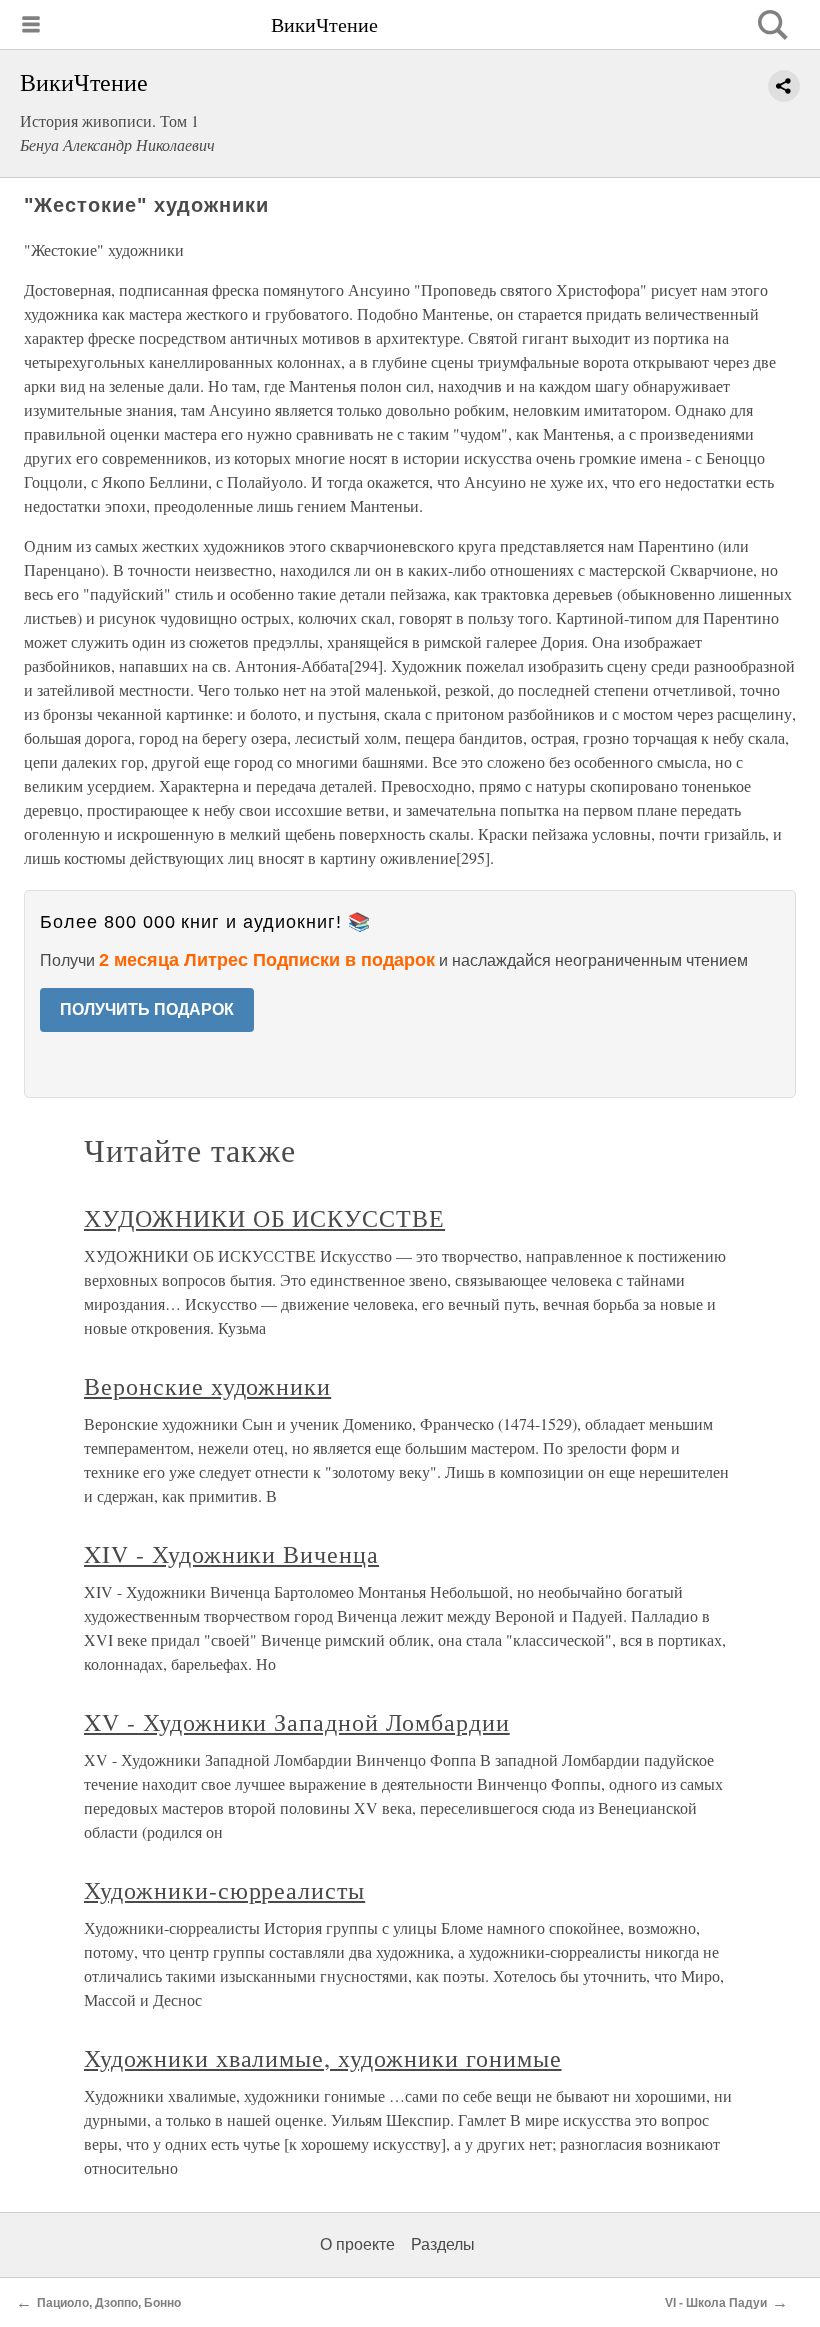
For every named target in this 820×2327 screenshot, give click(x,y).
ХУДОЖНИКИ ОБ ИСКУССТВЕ (264, 1218)
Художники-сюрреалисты (224, 1890)
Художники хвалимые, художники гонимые (323, 2058)
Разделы (443, 2244)
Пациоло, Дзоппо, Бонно (109, 2303)
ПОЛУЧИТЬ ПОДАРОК (147, 1009)
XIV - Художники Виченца (231, 1554)
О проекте (357, 2244)
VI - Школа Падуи (716, 2303)
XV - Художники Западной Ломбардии (297, 1722)
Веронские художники (207, 1386)
